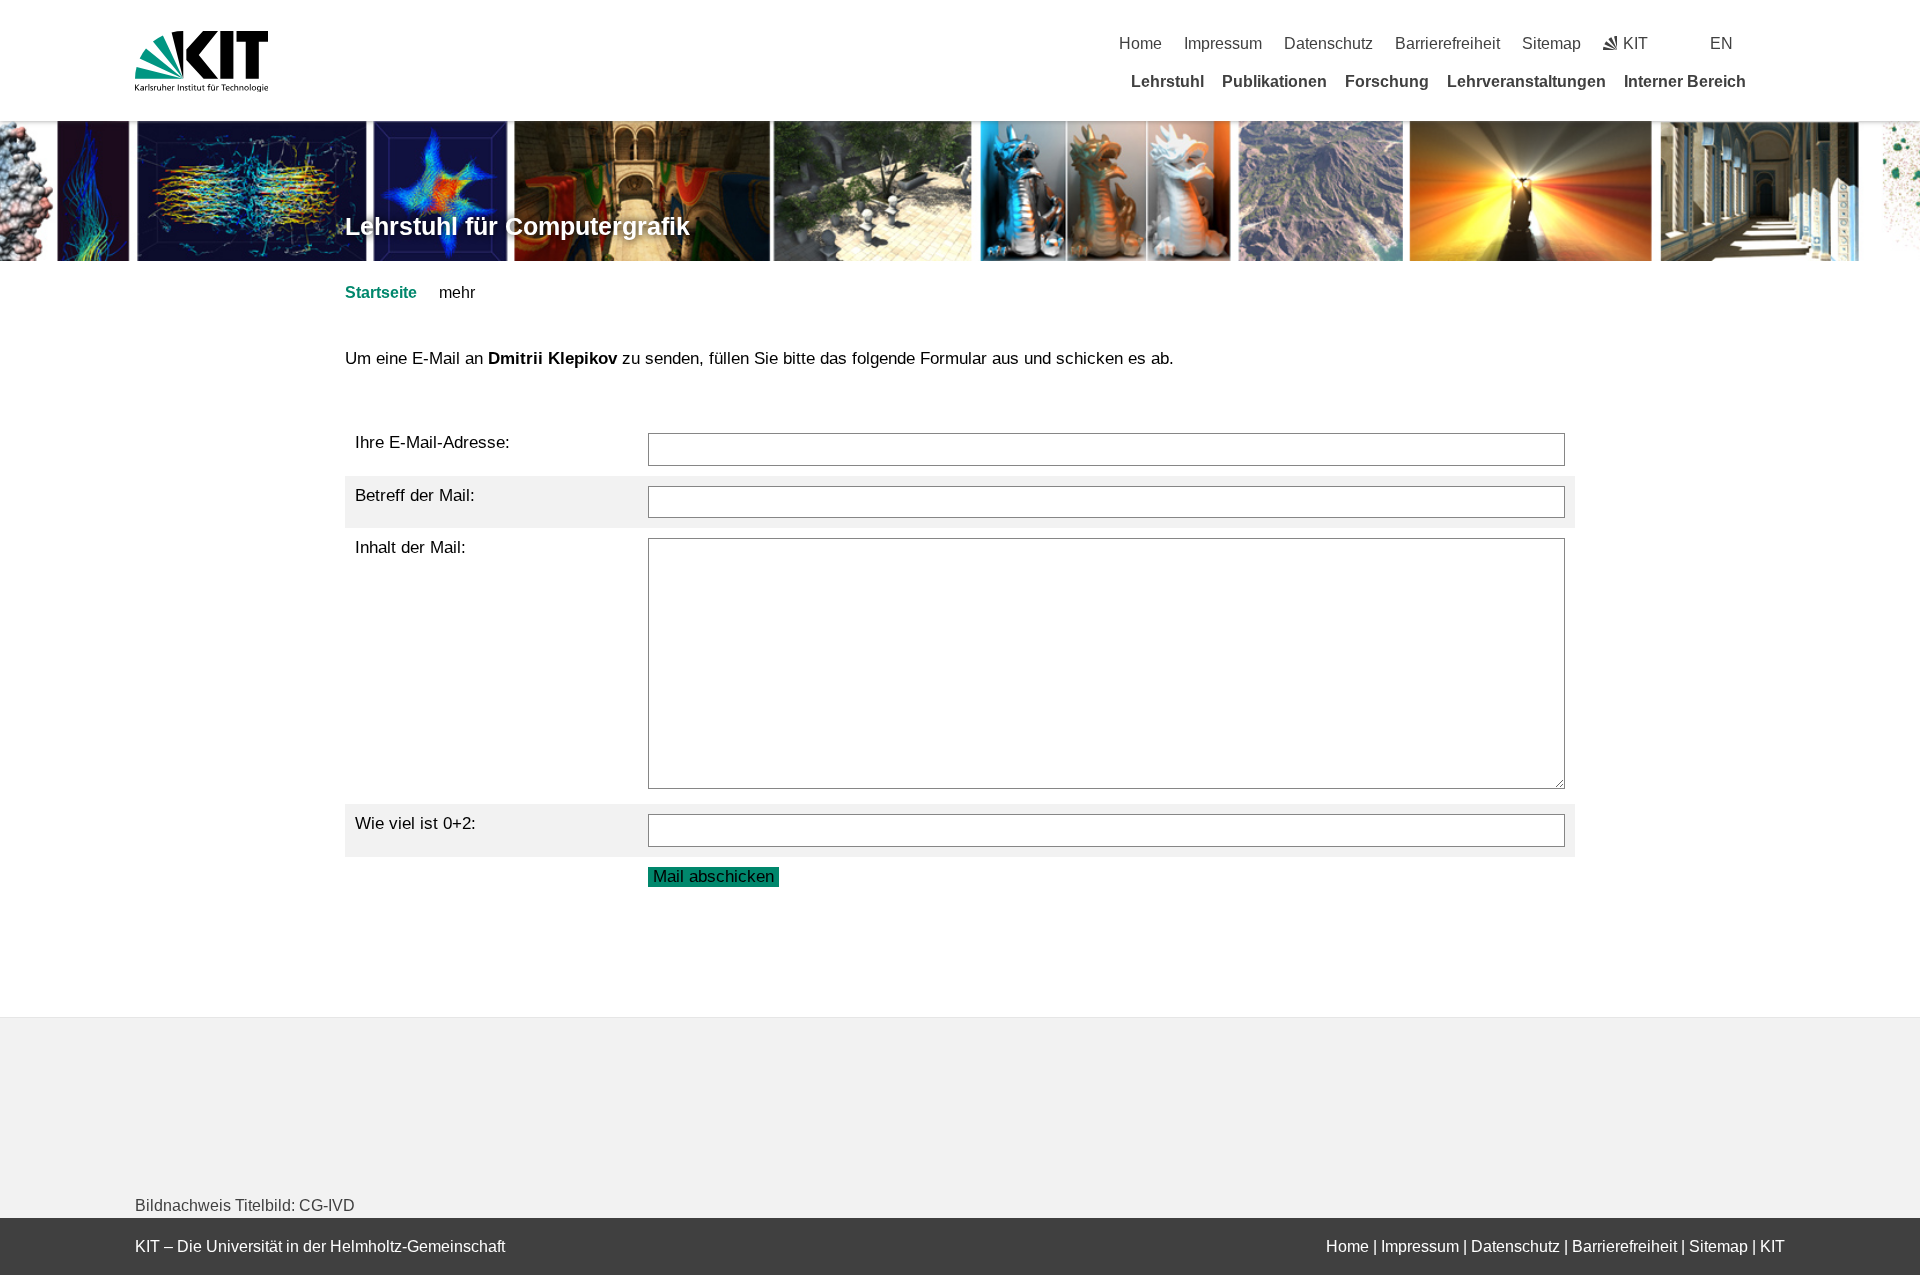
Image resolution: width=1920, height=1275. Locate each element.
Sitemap (1551, 43)
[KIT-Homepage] (201, 61)
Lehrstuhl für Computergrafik (517, 226)
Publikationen (1274, 81)
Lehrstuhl (1167, 81)
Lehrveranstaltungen (1526, 81)
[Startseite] (1778, 81)
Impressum (1223, 43)
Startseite (381, 292)
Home (1140, 43)
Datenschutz (1328, 43)
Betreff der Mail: (415, 495)
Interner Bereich (1685, 81)
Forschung (1387, 81)
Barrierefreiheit (1447, 43)
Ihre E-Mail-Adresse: (432, 442)
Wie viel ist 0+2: (415, 823)
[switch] (1777, 43)
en (1721, 43)
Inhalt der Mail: (410, 547)
